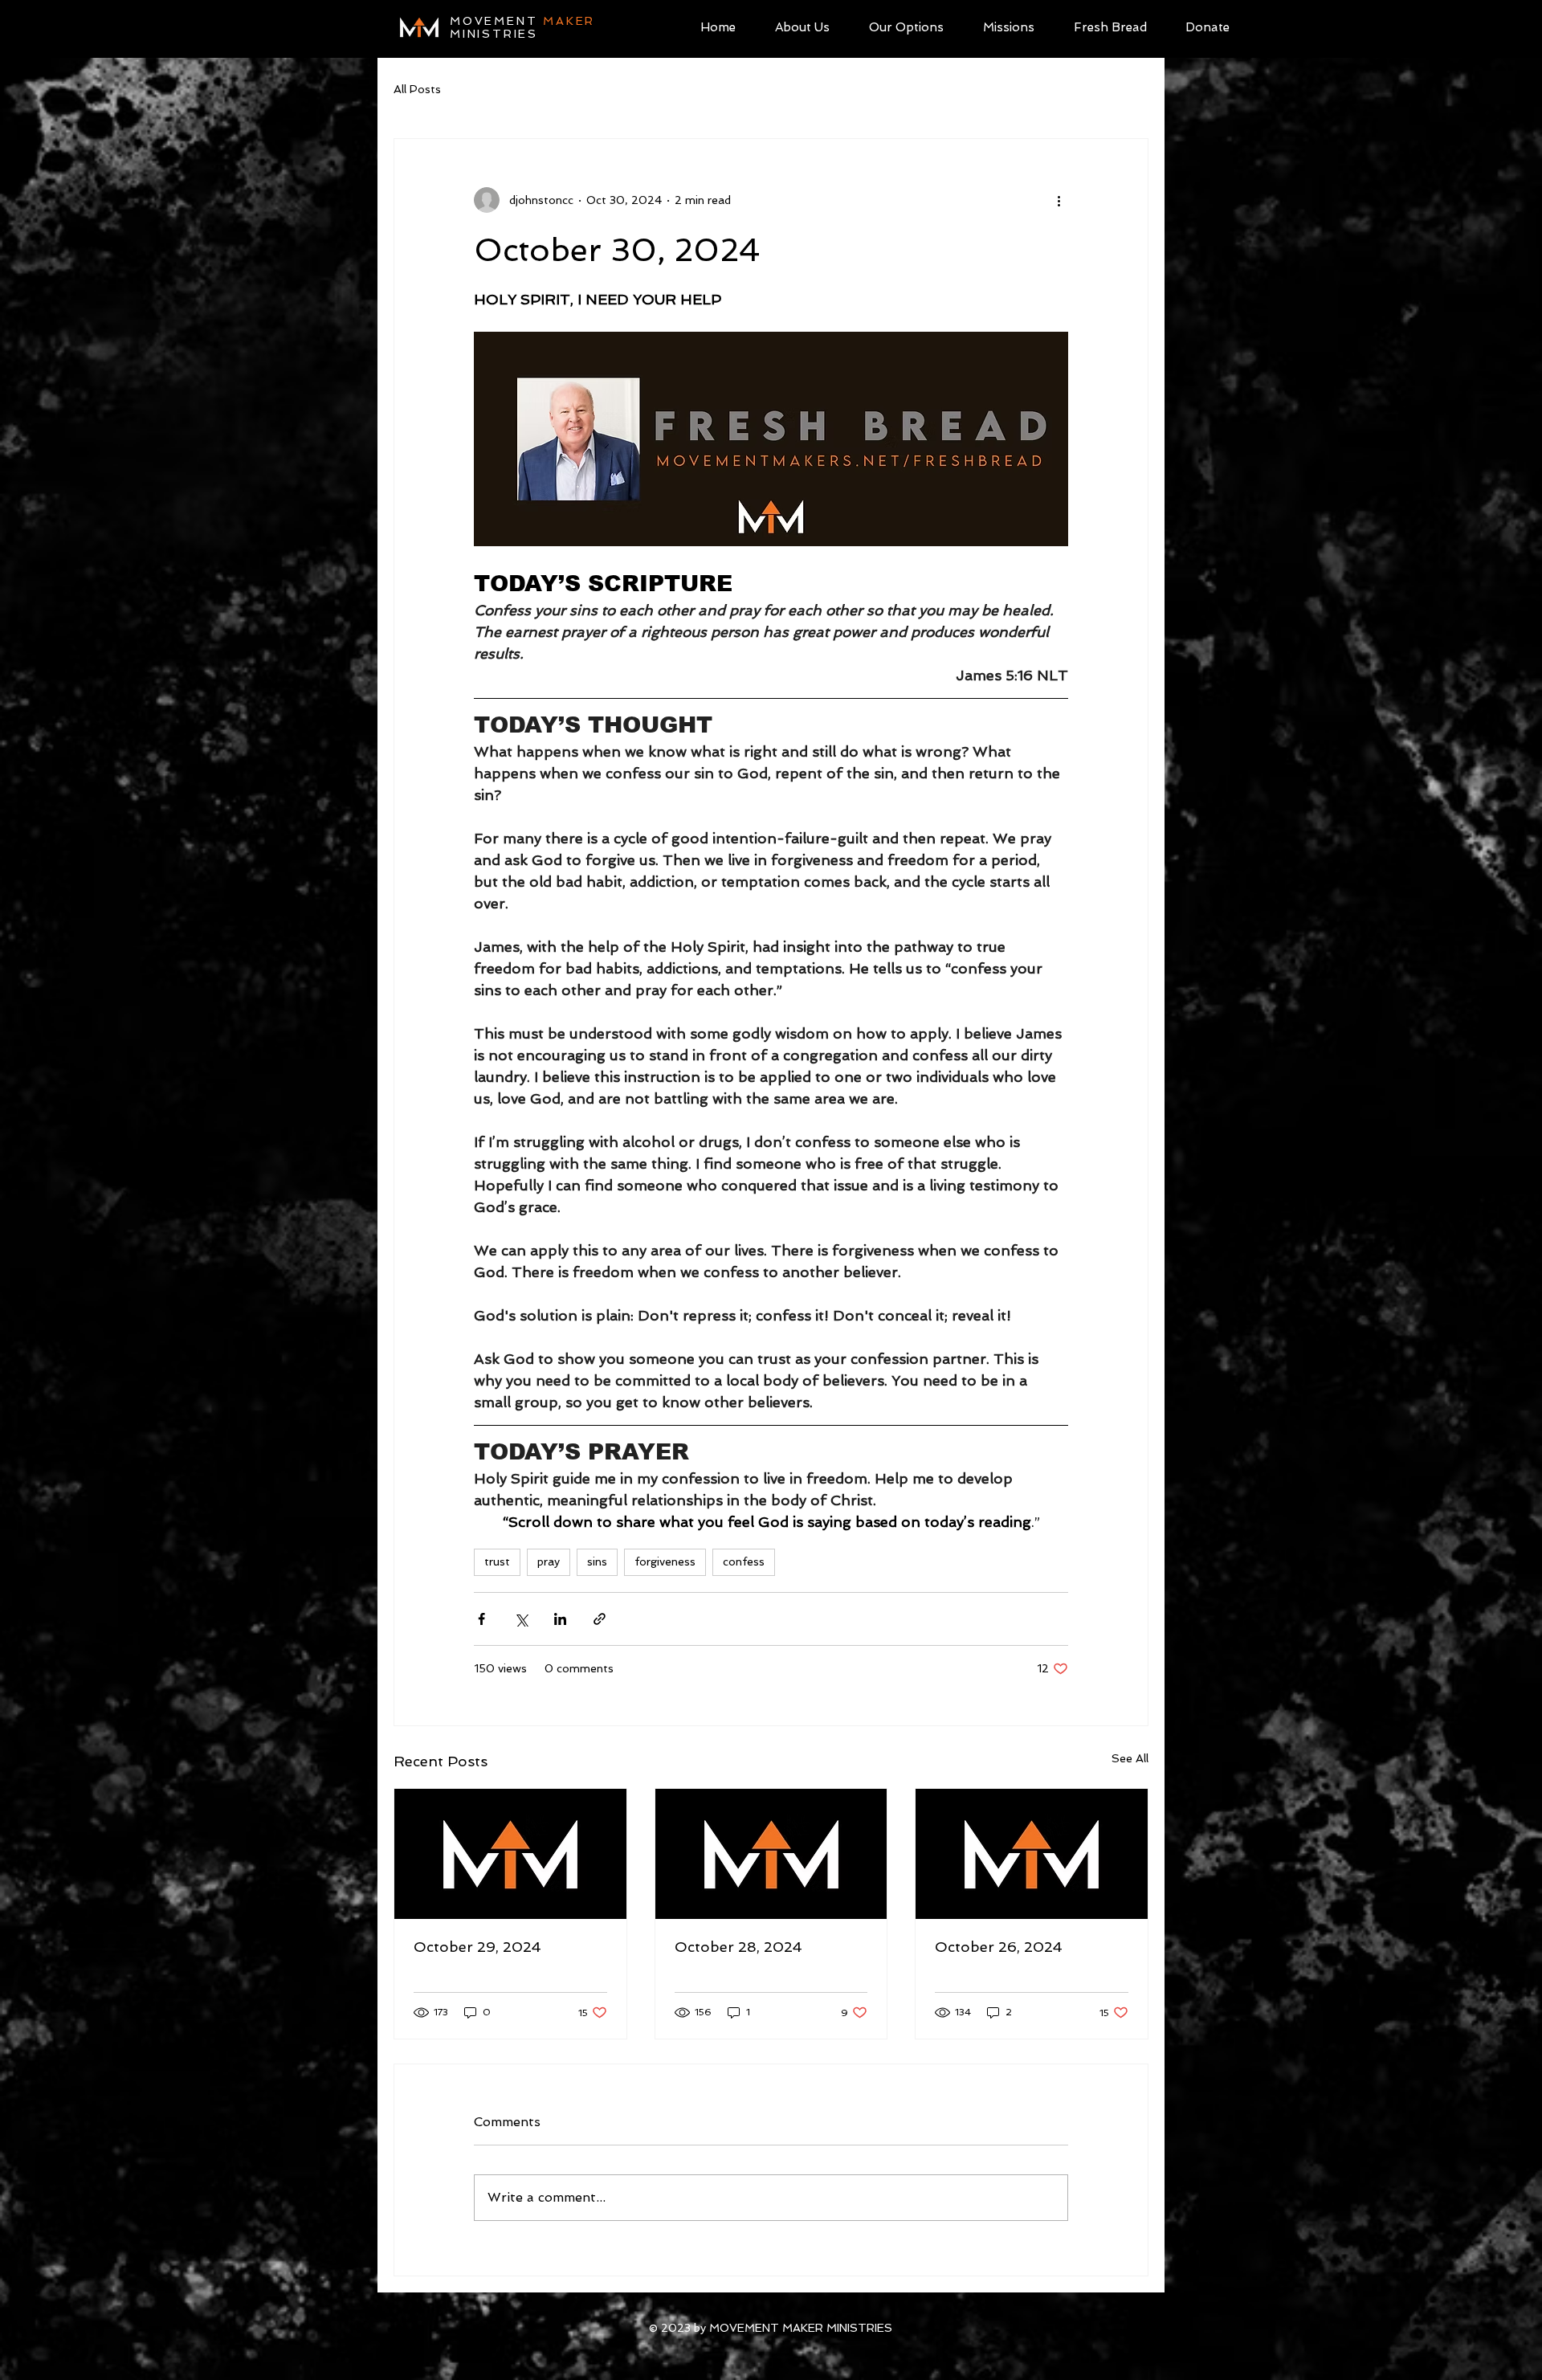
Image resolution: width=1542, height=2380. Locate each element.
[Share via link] (600, 1619)
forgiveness (665, 1561)
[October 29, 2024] (510, 1854)
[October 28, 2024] (771, 1854)
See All (1130, 1758)
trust (497, 1561)
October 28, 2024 (738, 1947)
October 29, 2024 (477, 1947)
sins (597, 1561)
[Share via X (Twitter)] (521, 1619)
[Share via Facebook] (481, 1619)
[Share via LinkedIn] (560, 1619)
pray (549, 1561)
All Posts (417, 89)
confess (744, 1561)
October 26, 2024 (999, 1947)
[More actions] (1059, 200)
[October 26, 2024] (1032, 1854)
